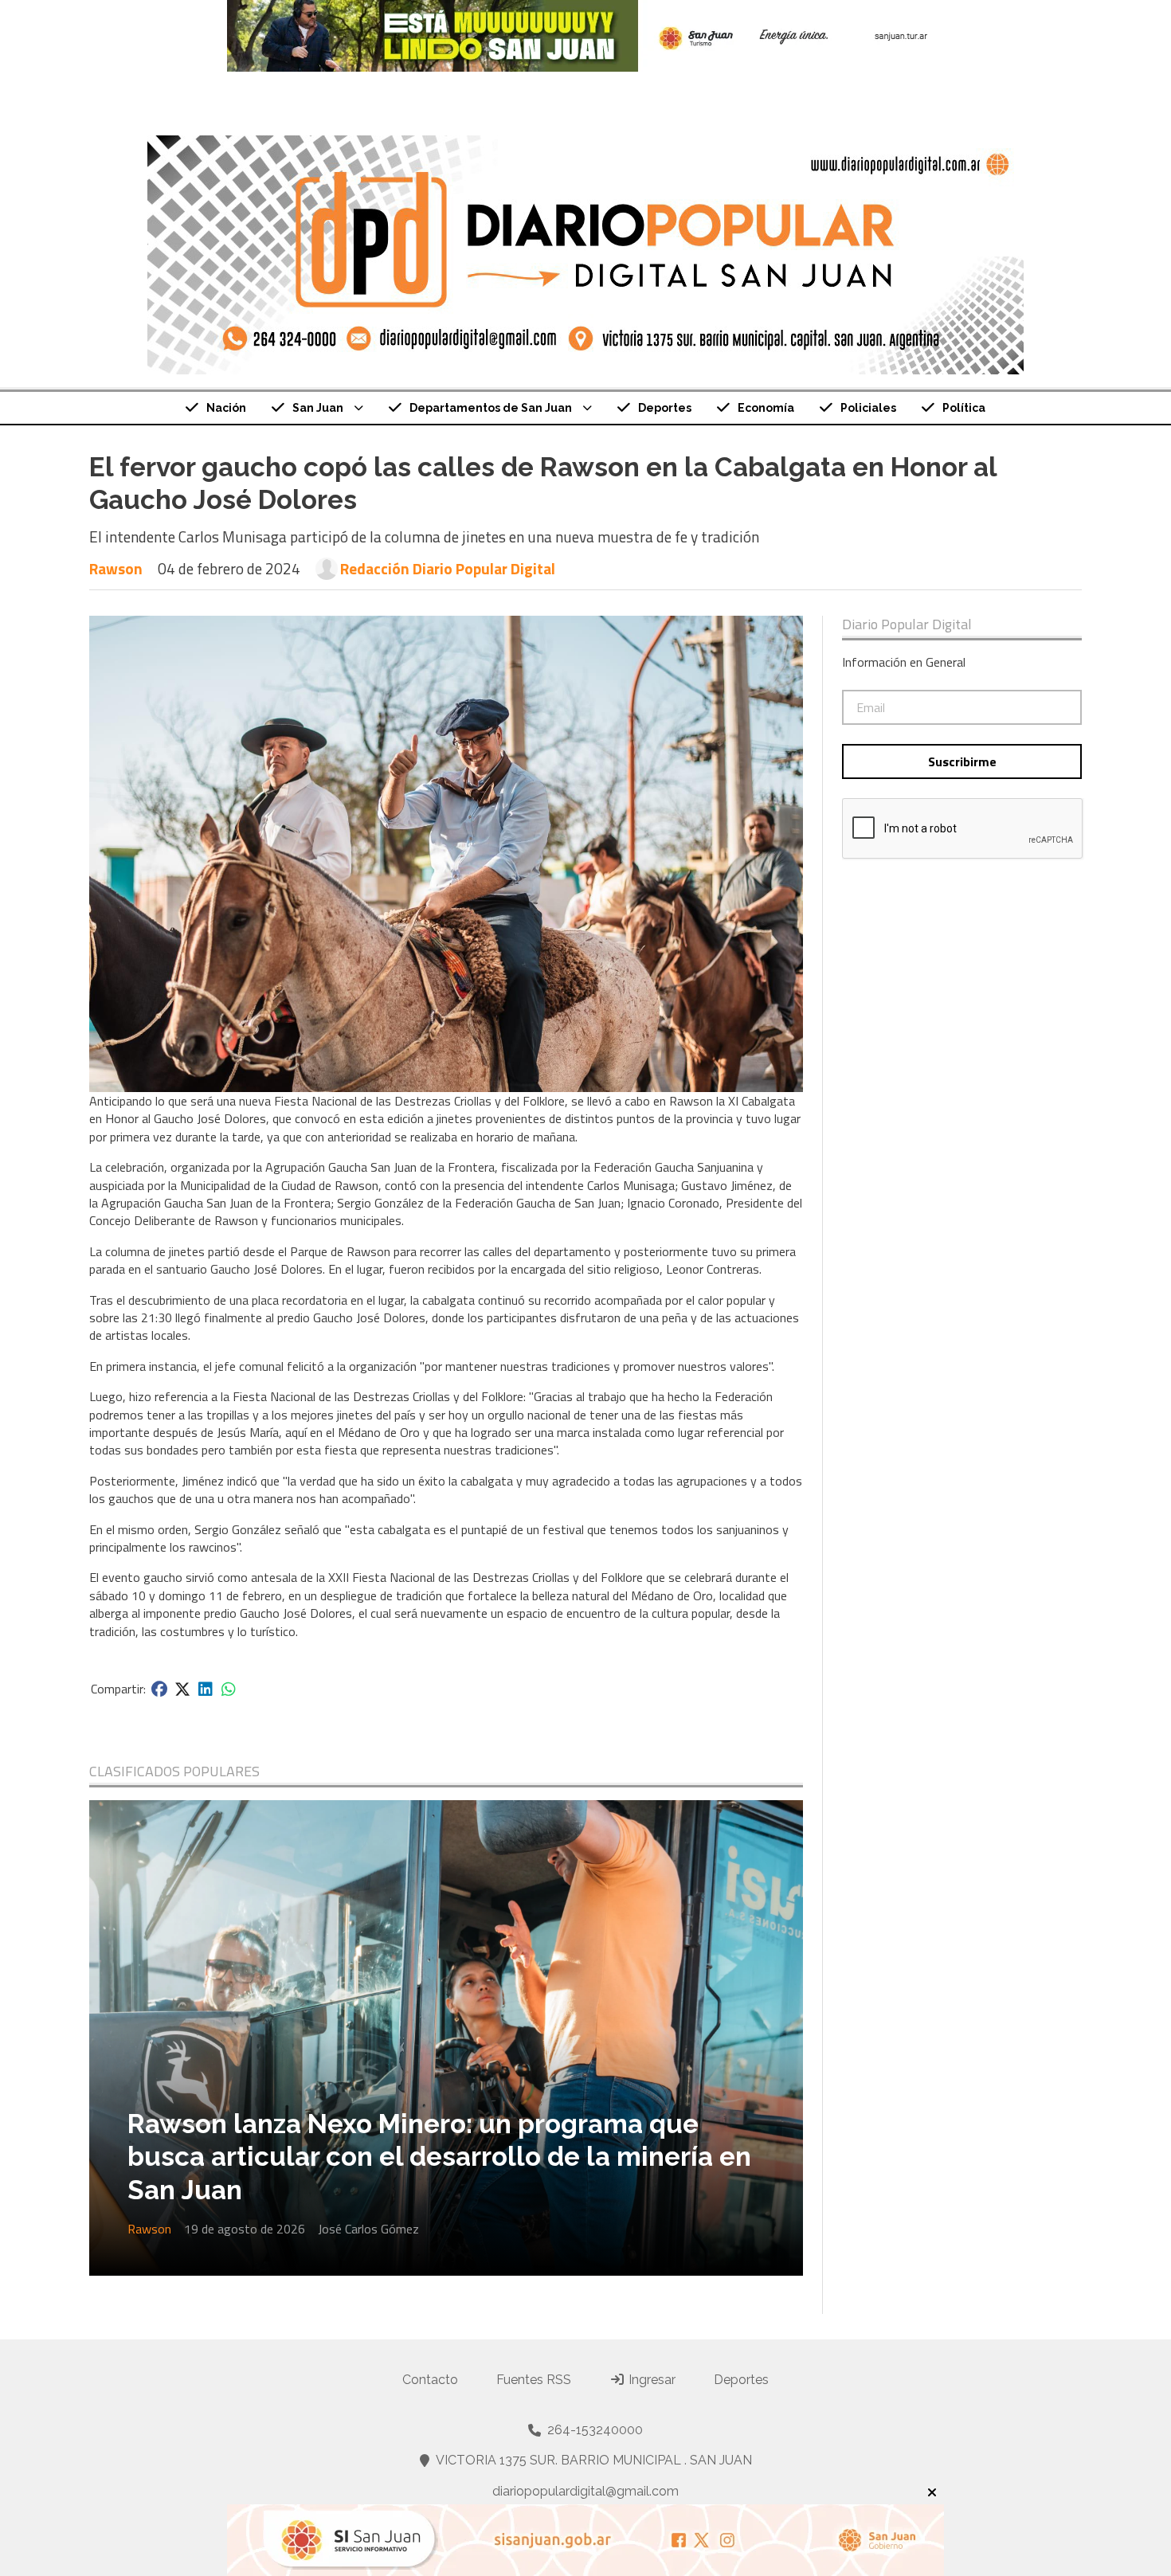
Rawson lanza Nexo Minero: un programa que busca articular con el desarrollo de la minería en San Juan (439, 2157)
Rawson (116, 568)
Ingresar (650, 2380)
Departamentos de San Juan (491, 408)
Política (964, 408)
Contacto (430, 2380)
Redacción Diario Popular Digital (448, 569)
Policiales (868, 408)
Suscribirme (962, 761)
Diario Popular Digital (907, 624)
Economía (766, 408)
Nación (226, 408)
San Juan (318, 408)
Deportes (665, 408)
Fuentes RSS (534, 2380)
